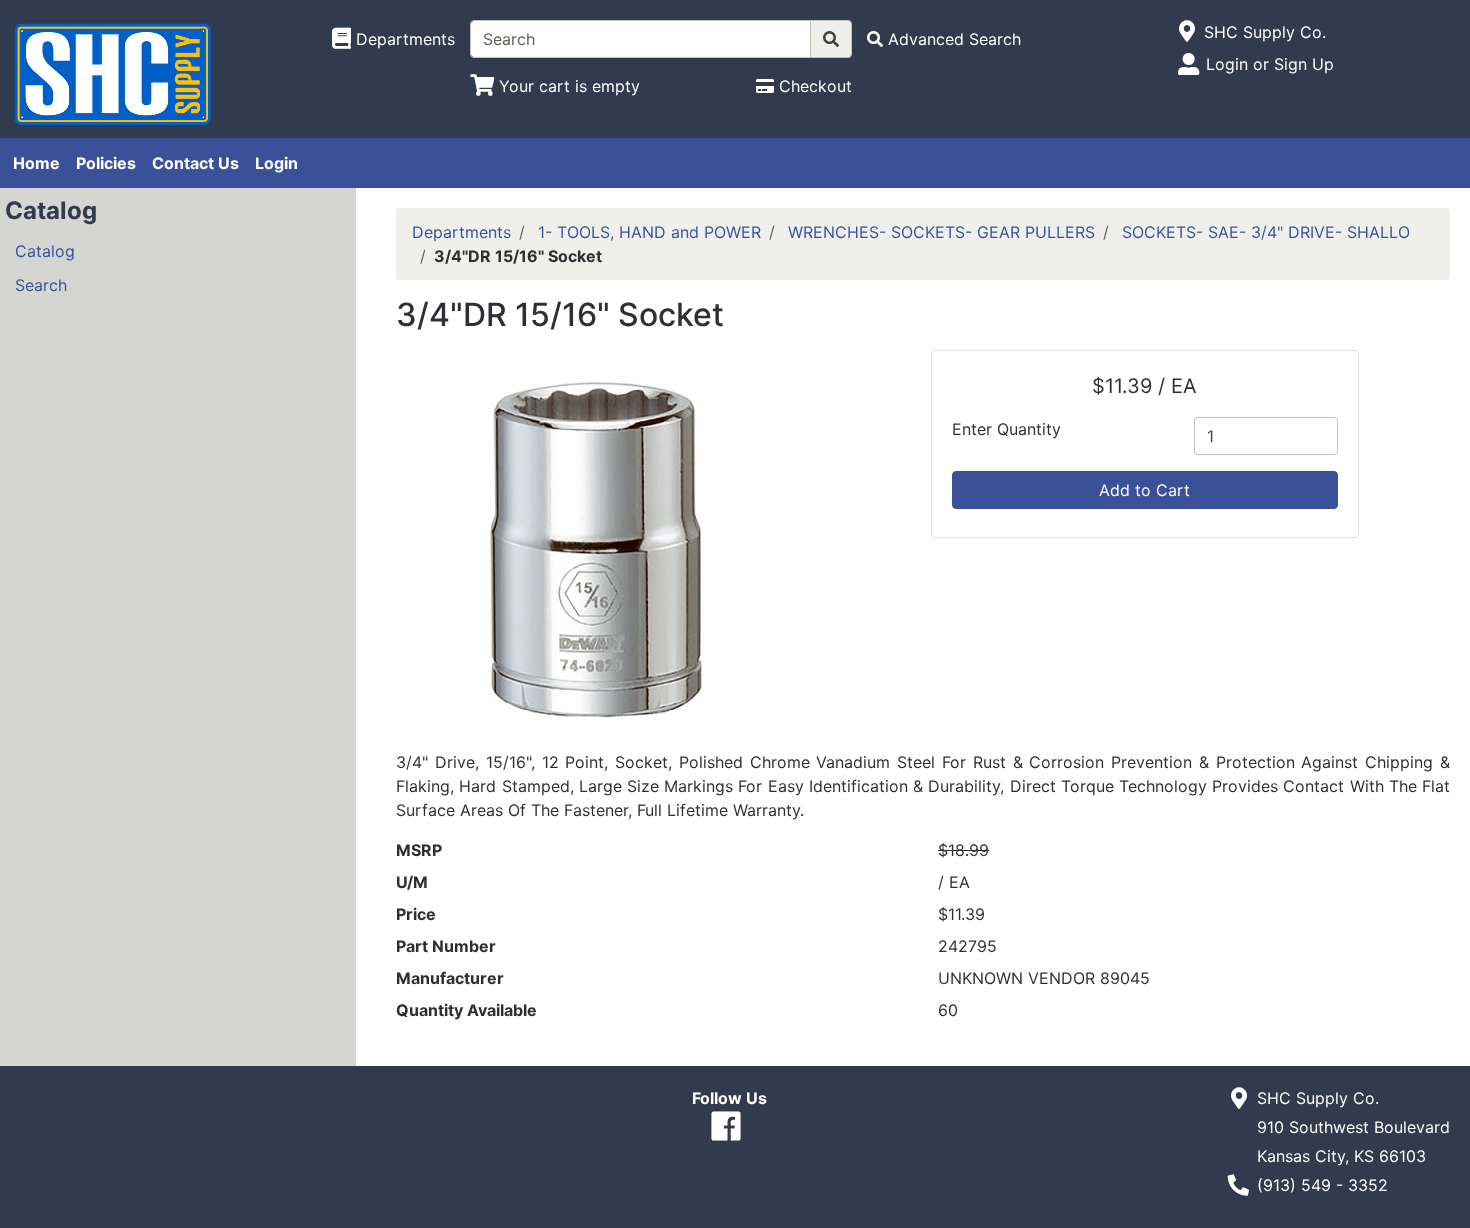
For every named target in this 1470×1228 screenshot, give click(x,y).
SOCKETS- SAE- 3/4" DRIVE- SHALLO (1266, 232)
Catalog (45, 251)
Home (36, 163)
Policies (106, 163)
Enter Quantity (1006, 429)
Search (41, 285)
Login (276, 163)
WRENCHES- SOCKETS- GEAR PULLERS (941, 232)
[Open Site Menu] (1187, 32)
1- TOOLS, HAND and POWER (649, 232)
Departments (461, 232)
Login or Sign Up (1270, 64)
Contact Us (195, 163)
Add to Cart (1144, 490)
